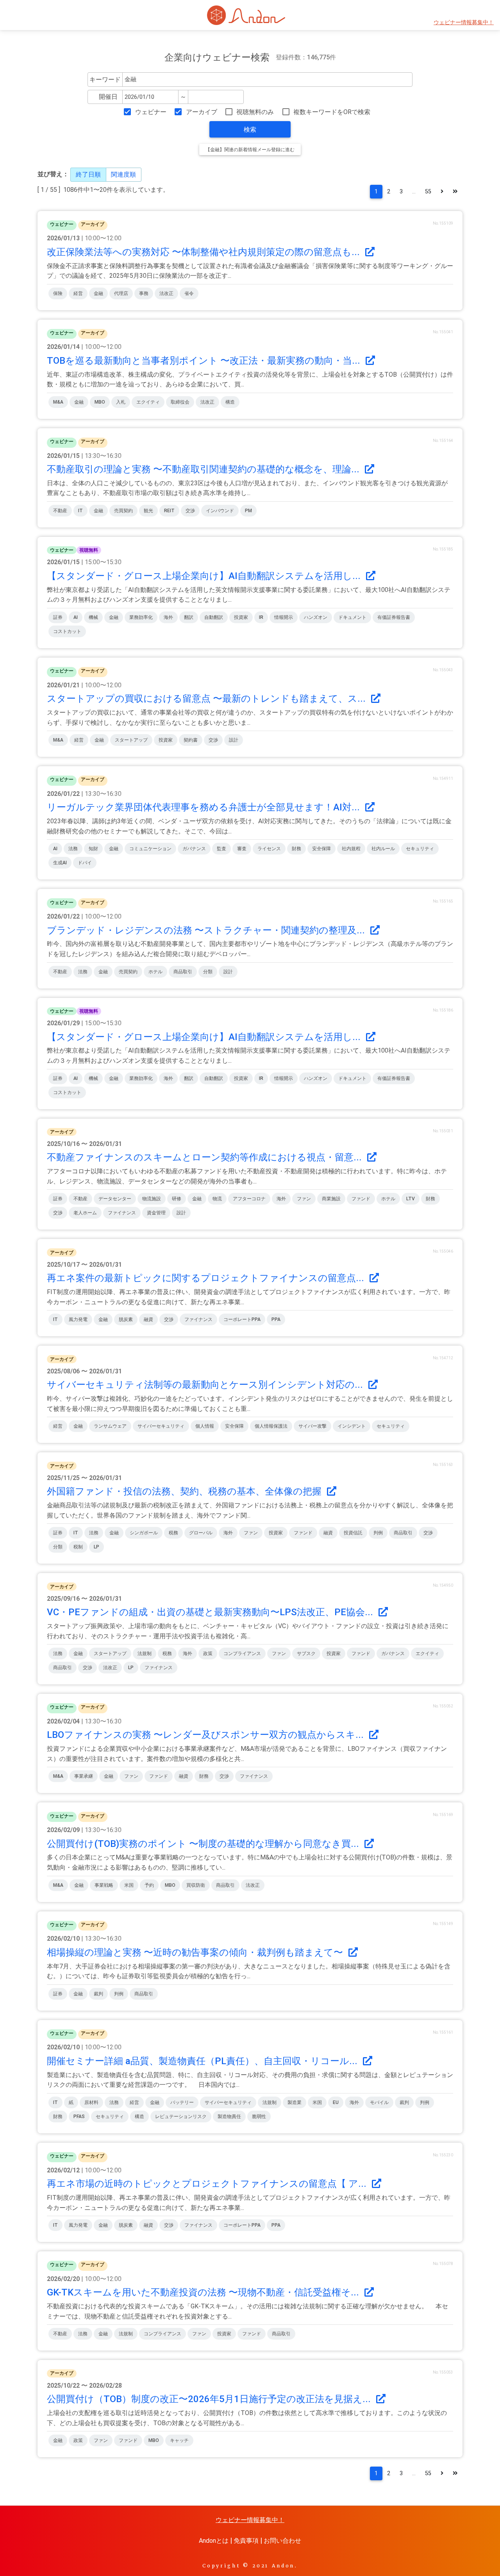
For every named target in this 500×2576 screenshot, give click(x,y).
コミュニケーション (150, 849)
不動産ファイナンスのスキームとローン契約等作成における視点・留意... (205, 1157)
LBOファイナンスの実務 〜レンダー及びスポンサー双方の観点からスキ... (206, 1735)
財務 (296, 849)
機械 (93, 617)
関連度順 (123, 174)
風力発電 (78, 1319)
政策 (208, 1654)
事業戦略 (104, 1885)
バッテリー (182, 2102)
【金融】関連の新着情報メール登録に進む (250, 150)
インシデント (352, 1426)
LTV (411, 1199)
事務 (144, 293)
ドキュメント (352, 617)
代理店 (121, 293)
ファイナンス (122, 1213)
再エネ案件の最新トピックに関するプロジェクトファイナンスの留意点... (207, 1278)
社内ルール (383, 849)
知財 (93, 849)
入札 (121, 402)
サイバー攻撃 (312, 1426)
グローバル (201, 1533)
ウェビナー (151, 112)
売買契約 (123, 511)
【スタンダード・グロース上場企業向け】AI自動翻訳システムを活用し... (205, 576)
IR (261, 617)
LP (96, 1547)
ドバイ (85, 863)
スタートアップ (131, 740)
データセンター (115, 1199)
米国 (129, 1885)
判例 (378, 1533)
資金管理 (156, 1213)
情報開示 (284, 617)
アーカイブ (201, 112)
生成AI (60, 863)
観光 (148, 511)
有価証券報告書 (394, 617)
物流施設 (152, 1199)
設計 (234, 740)
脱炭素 (126, 1319)
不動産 (60, 511)
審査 (242, 849)
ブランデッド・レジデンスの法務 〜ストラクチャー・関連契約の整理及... (207, 930)
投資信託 (353, 1533)
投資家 (241, 617)
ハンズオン (316, 617)
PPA (276, 1319)
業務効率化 (141, 617)
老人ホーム (85, 1213)
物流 (217, 1199)
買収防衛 (196, 1885)
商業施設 (331, 1199)
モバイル (379, 2102)
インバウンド (220, 511)
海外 (168, 617)
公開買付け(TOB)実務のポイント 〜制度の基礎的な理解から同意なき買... (204, 1844)
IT (80, 511)
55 (428, 192)
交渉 (190, 511)
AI (76, 617)
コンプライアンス (242, 1654)
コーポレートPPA (242, 1319)
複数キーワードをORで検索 (332, 112)
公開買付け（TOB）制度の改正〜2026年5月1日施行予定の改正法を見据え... (210, 2399)
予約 (149, 1885)
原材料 (91, 2102)
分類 (208, 972)
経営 (78, 293)
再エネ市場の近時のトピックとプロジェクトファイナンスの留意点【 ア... (208, 2184)
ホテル (155, 972)
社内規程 (351, 849)
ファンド (361, 1199)
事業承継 (84, 1776)
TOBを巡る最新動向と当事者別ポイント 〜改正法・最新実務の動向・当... (205, 361)
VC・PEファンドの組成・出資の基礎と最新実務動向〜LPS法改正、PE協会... (211, 1612)
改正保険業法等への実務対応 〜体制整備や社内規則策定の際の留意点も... (204, 252)
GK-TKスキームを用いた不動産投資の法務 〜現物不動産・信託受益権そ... (204, 2292)
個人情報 (205, 1426)
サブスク (306, 1654)
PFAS (79, 2117)
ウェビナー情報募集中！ (464, 22)
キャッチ (179, 2440)
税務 (173, 1533)
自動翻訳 (214, 617)
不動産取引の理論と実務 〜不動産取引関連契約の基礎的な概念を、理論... (204, 469)
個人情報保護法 (271, 1426)
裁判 (98, 1994)
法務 (73, 849)
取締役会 (180, 402)
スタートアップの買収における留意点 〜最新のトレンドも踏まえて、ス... (207, 699)
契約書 (191, 740)
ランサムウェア (110, 1426)
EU (336, 2102)
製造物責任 (229, 2117)
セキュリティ (420, 849)
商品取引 (183, 972)
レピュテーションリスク (181, 2117)
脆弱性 (259, 2117)
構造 (230, 402)
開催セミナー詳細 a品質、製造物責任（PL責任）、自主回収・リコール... (203, 2061)
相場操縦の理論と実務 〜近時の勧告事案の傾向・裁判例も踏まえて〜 (196, 1952)
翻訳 (189, 617)
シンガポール (144, 1533)
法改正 (166, 293)
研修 (177, 1199)
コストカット (67, 631)
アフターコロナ (249, 1199)
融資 (148, 1319)
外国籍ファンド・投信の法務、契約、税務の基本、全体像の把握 (185, 1491)
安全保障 (321, 849)
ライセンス (269, 849)
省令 (189, 293)
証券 (58, 617)
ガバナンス (194, 849)
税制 (78, 1547)
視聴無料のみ (255, 112)
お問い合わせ (282, 2541)
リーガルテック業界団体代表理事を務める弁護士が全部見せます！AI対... (204, 807)
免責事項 (246, 2541)
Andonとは (214, 2541)
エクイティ (148, 402)
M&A (58, 402)
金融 (98, 293)
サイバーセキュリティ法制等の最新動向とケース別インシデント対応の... (206, 1385)
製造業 (295, 2102)
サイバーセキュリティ (161, 1426)
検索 (250, 130)
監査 (221, 849)
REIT (169, 511)
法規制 (145, 1654)
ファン (304, 1199)
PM (248, 511)
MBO (100, 402)
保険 (58, 293)
